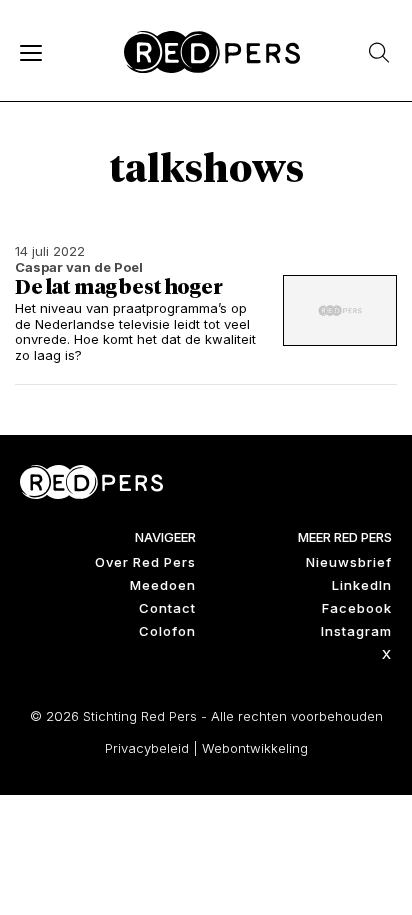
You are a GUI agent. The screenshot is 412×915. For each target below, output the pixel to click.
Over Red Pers (145, 562)
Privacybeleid (147, 748)
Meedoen (163, 585)
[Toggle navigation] (30, 52)
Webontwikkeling (255, 748)
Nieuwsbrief (349, 562)
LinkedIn (362, 585)
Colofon (167, 631)
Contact (167, 608)
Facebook (357, 608)
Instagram (356, 631)
